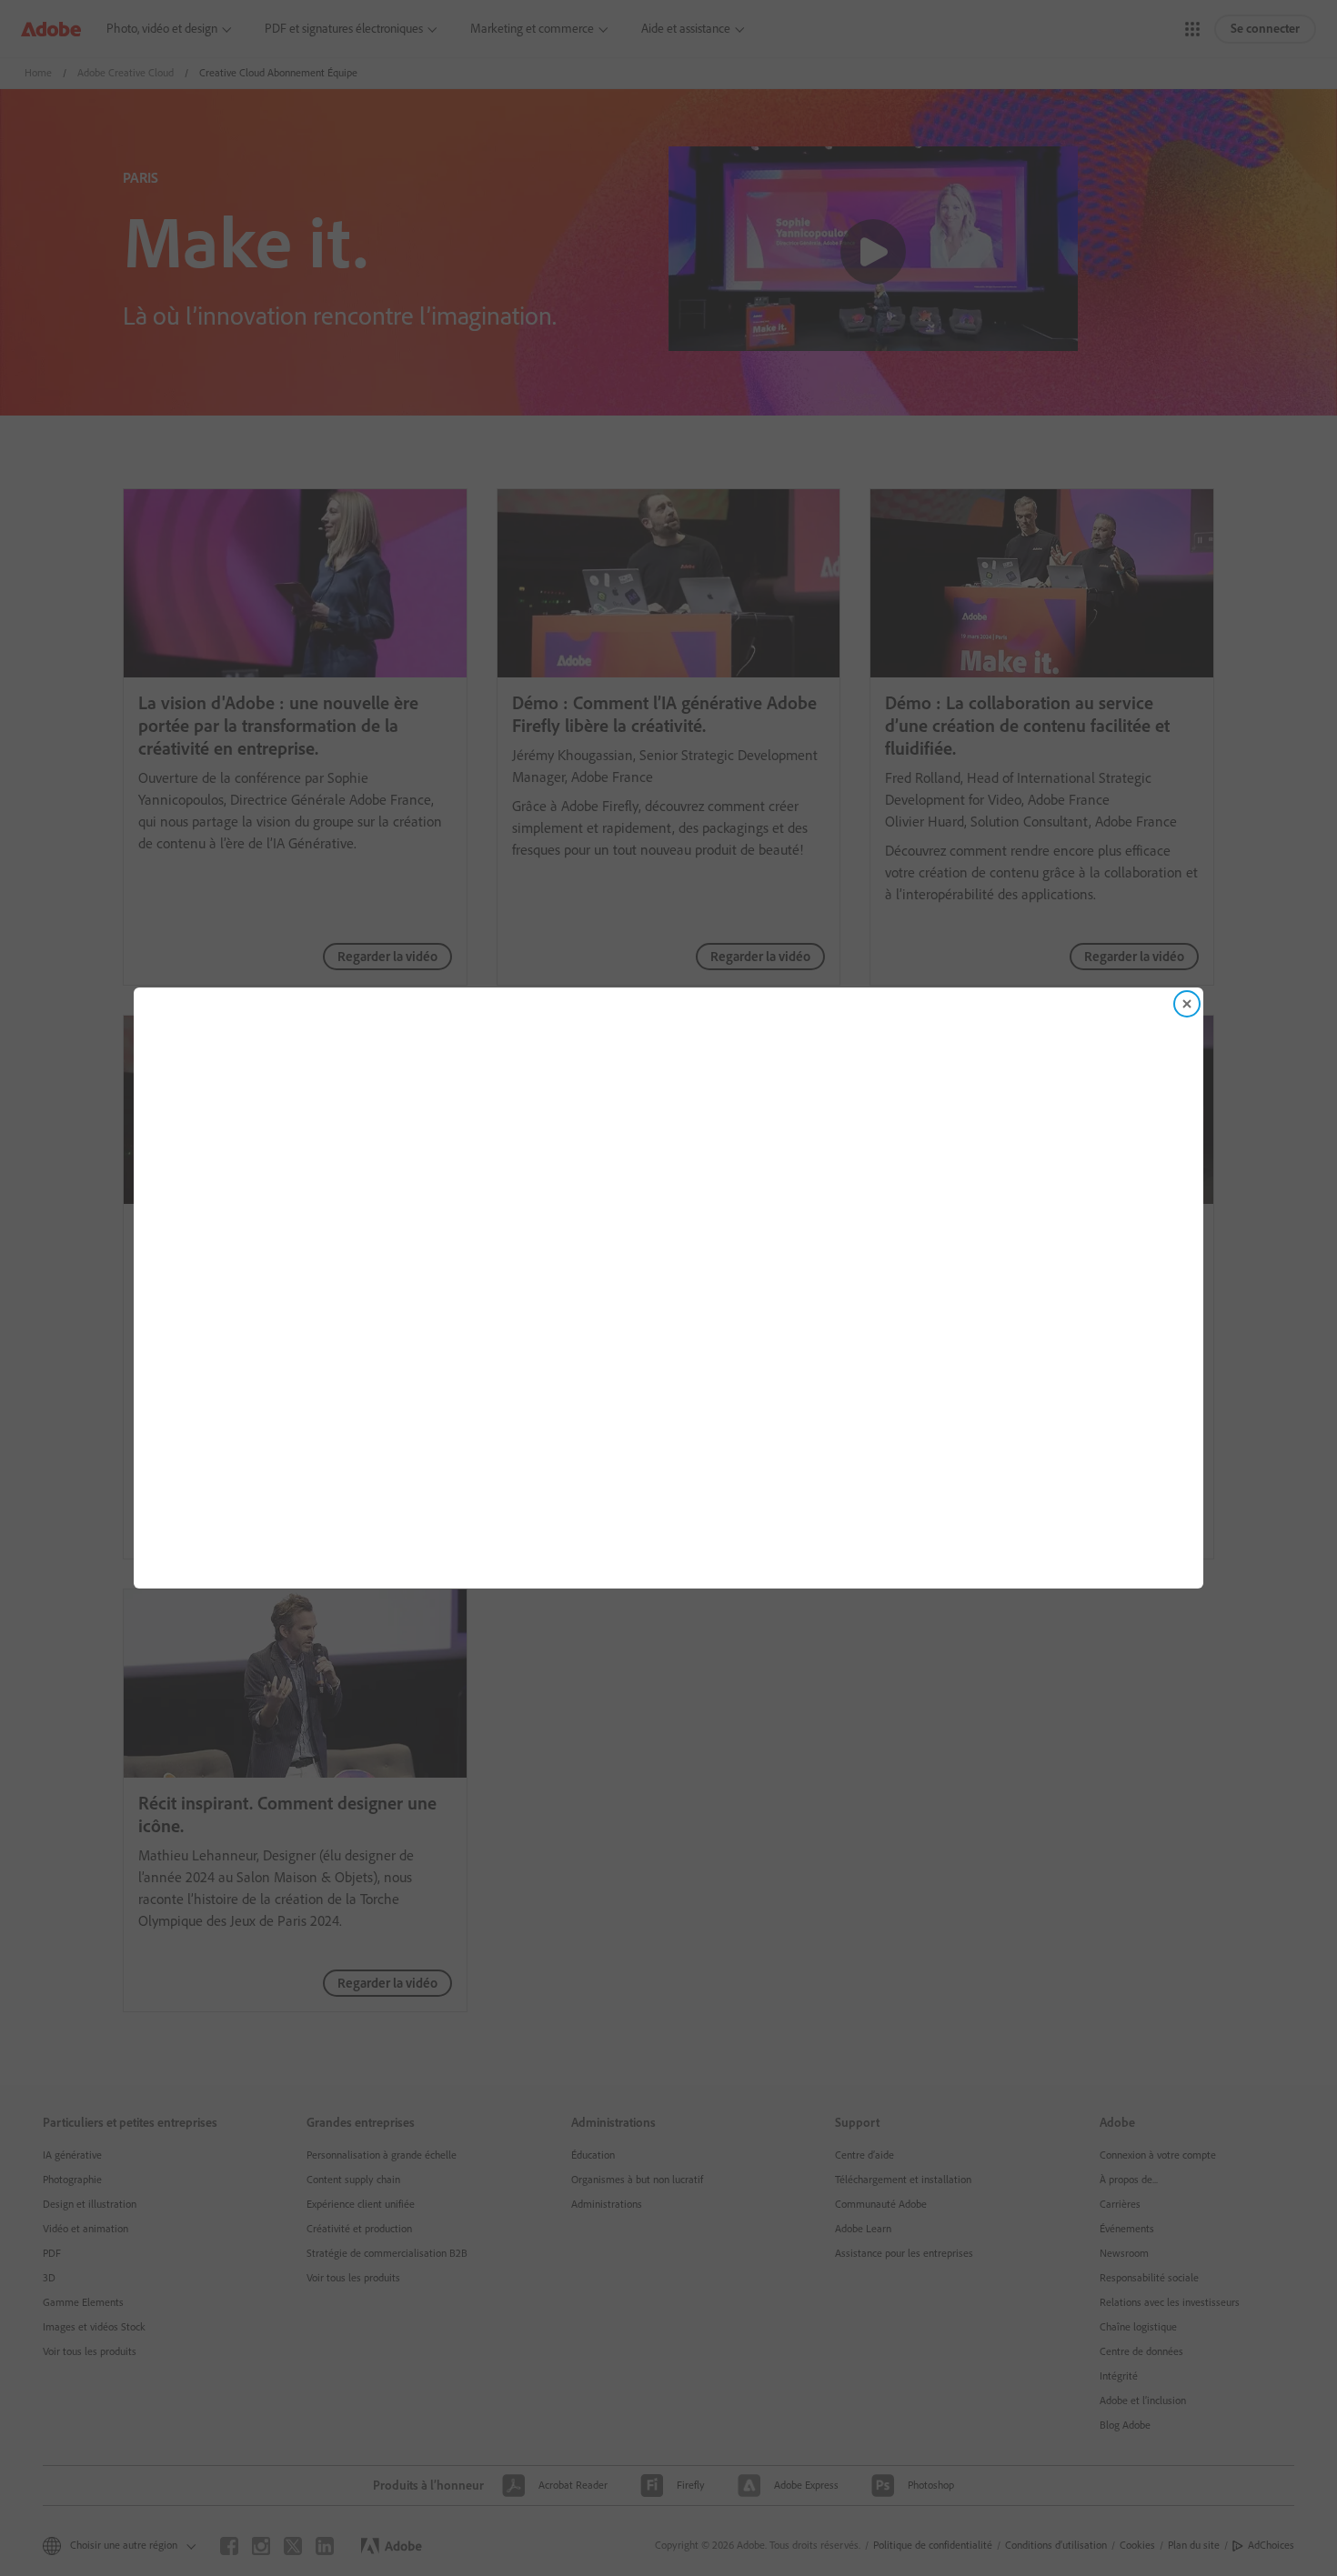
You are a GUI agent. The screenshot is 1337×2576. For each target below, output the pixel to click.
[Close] (1187, 1004)
